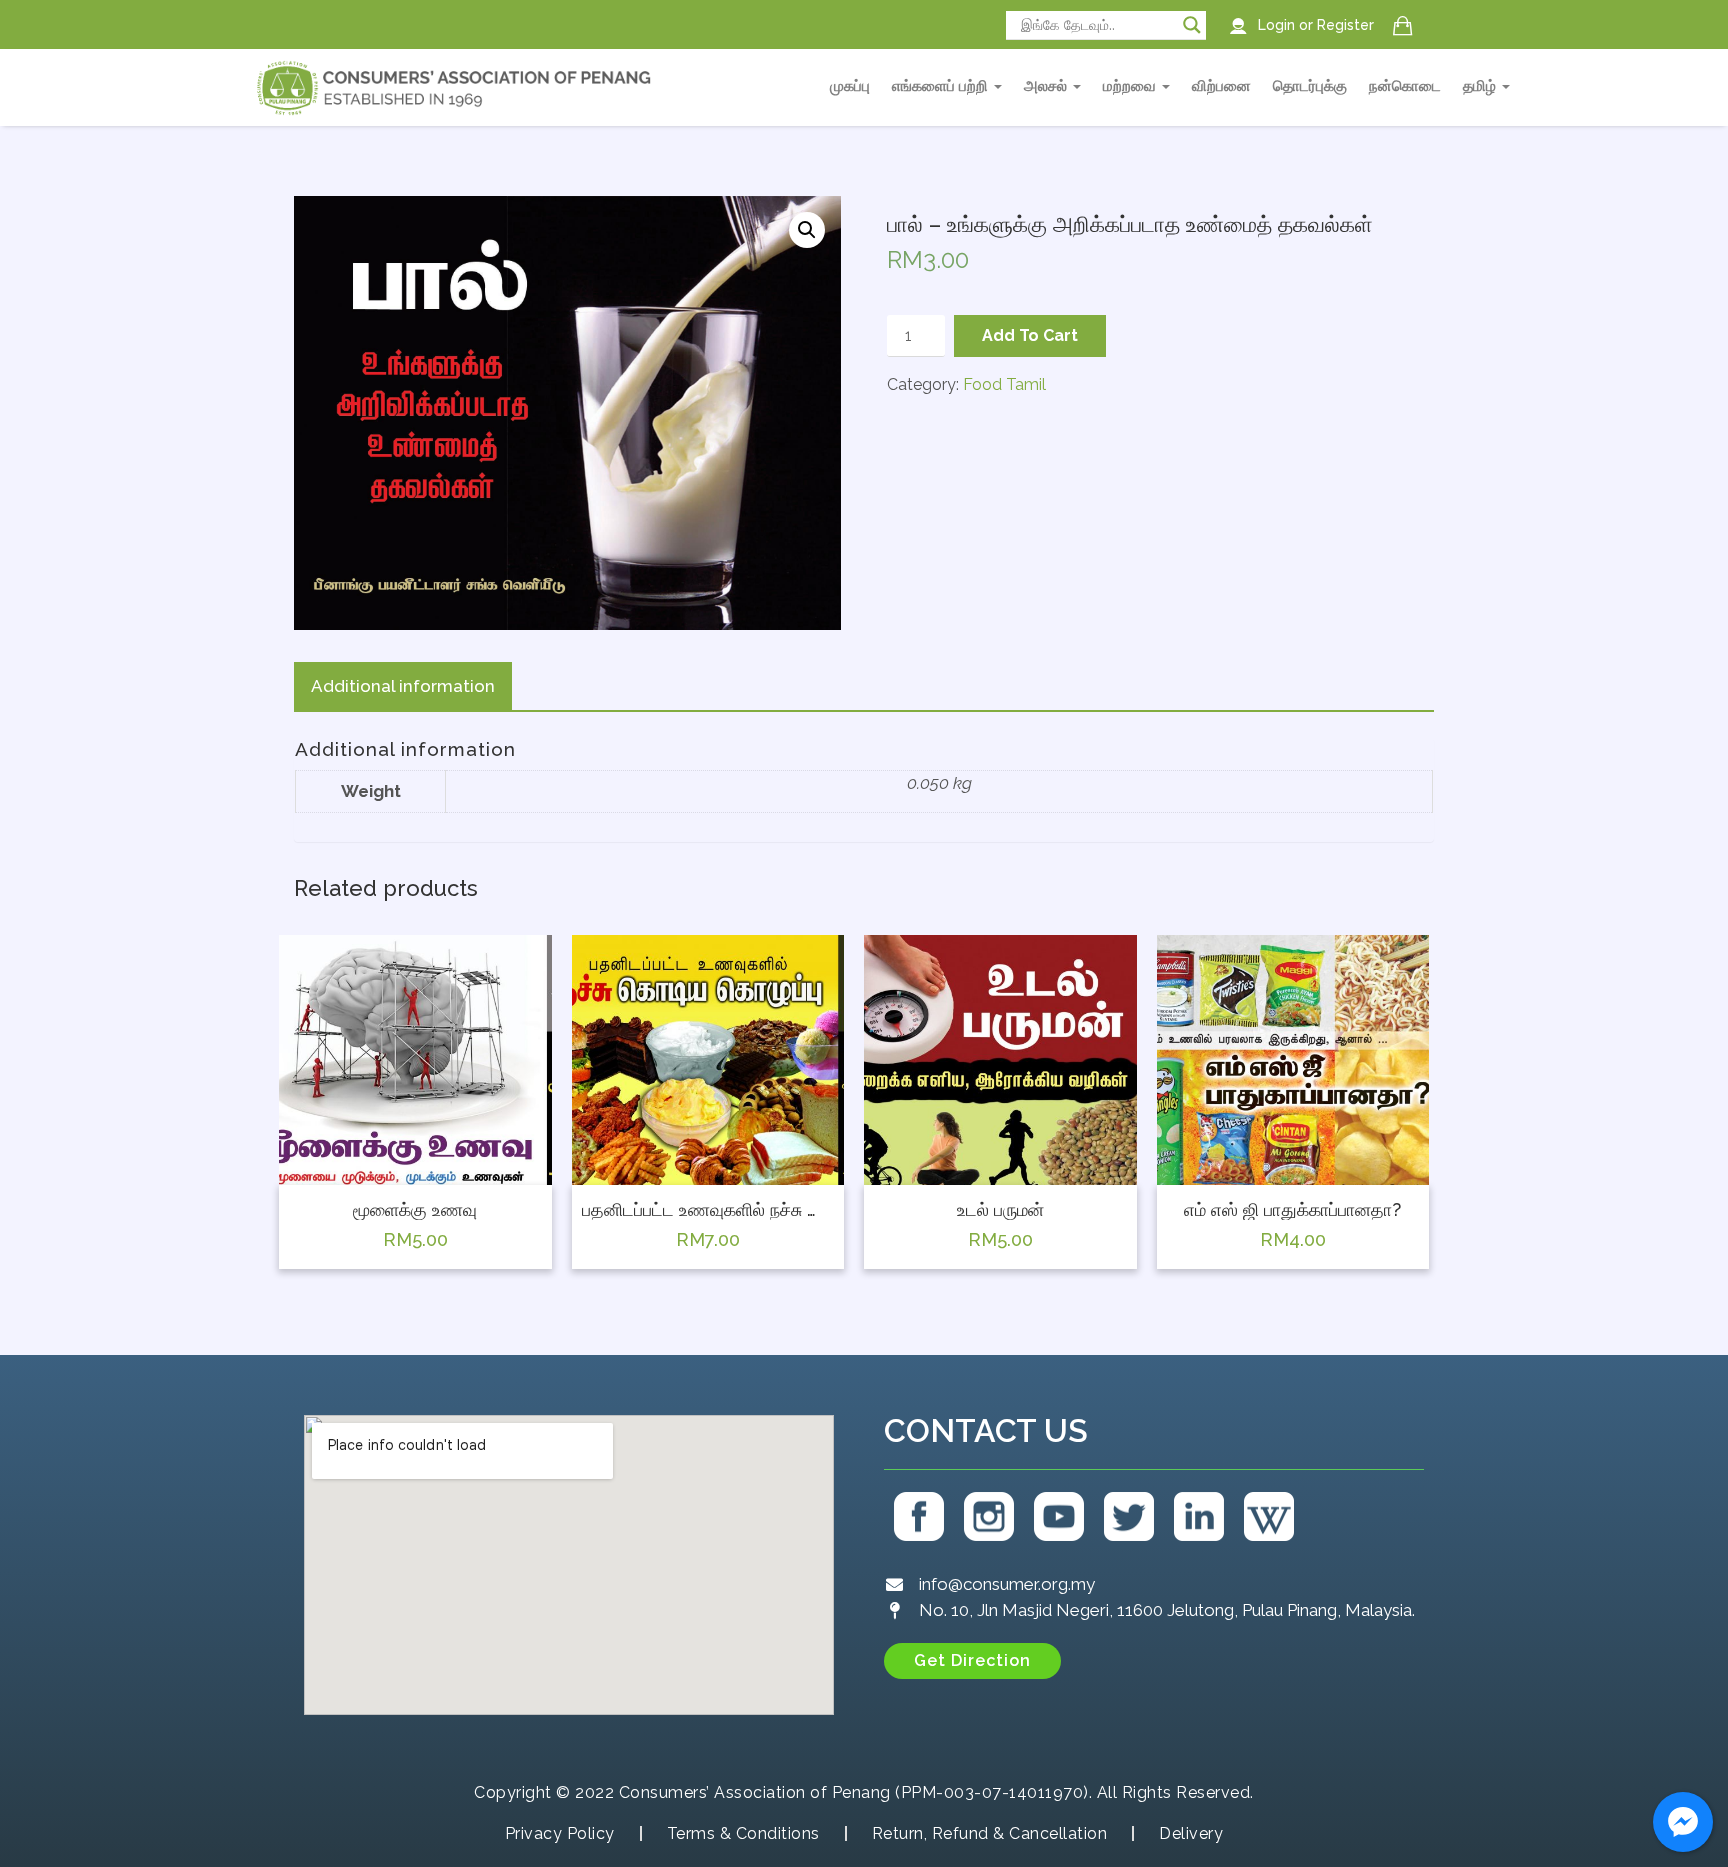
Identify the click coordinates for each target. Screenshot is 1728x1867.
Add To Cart (1030, 335)
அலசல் (1047, 86)
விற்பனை (1221, 86)
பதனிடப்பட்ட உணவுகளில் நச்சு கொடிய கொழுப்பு (708, 1210)
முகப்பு (850, 86)
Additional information (403, 686)
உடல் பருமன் (1000, 1210)
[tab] (403, 687)
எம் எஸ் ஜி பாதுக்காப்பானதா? (1292, 1210)
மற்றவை (1131, 86)
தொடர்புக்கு (1310, 86)
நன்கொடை (1405, 86)
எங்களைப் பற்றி (942, 86)
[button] (972, 1661)
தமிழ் (1481, 86)
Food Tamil (1004, 384)
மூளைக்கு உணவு (415, 1210)
